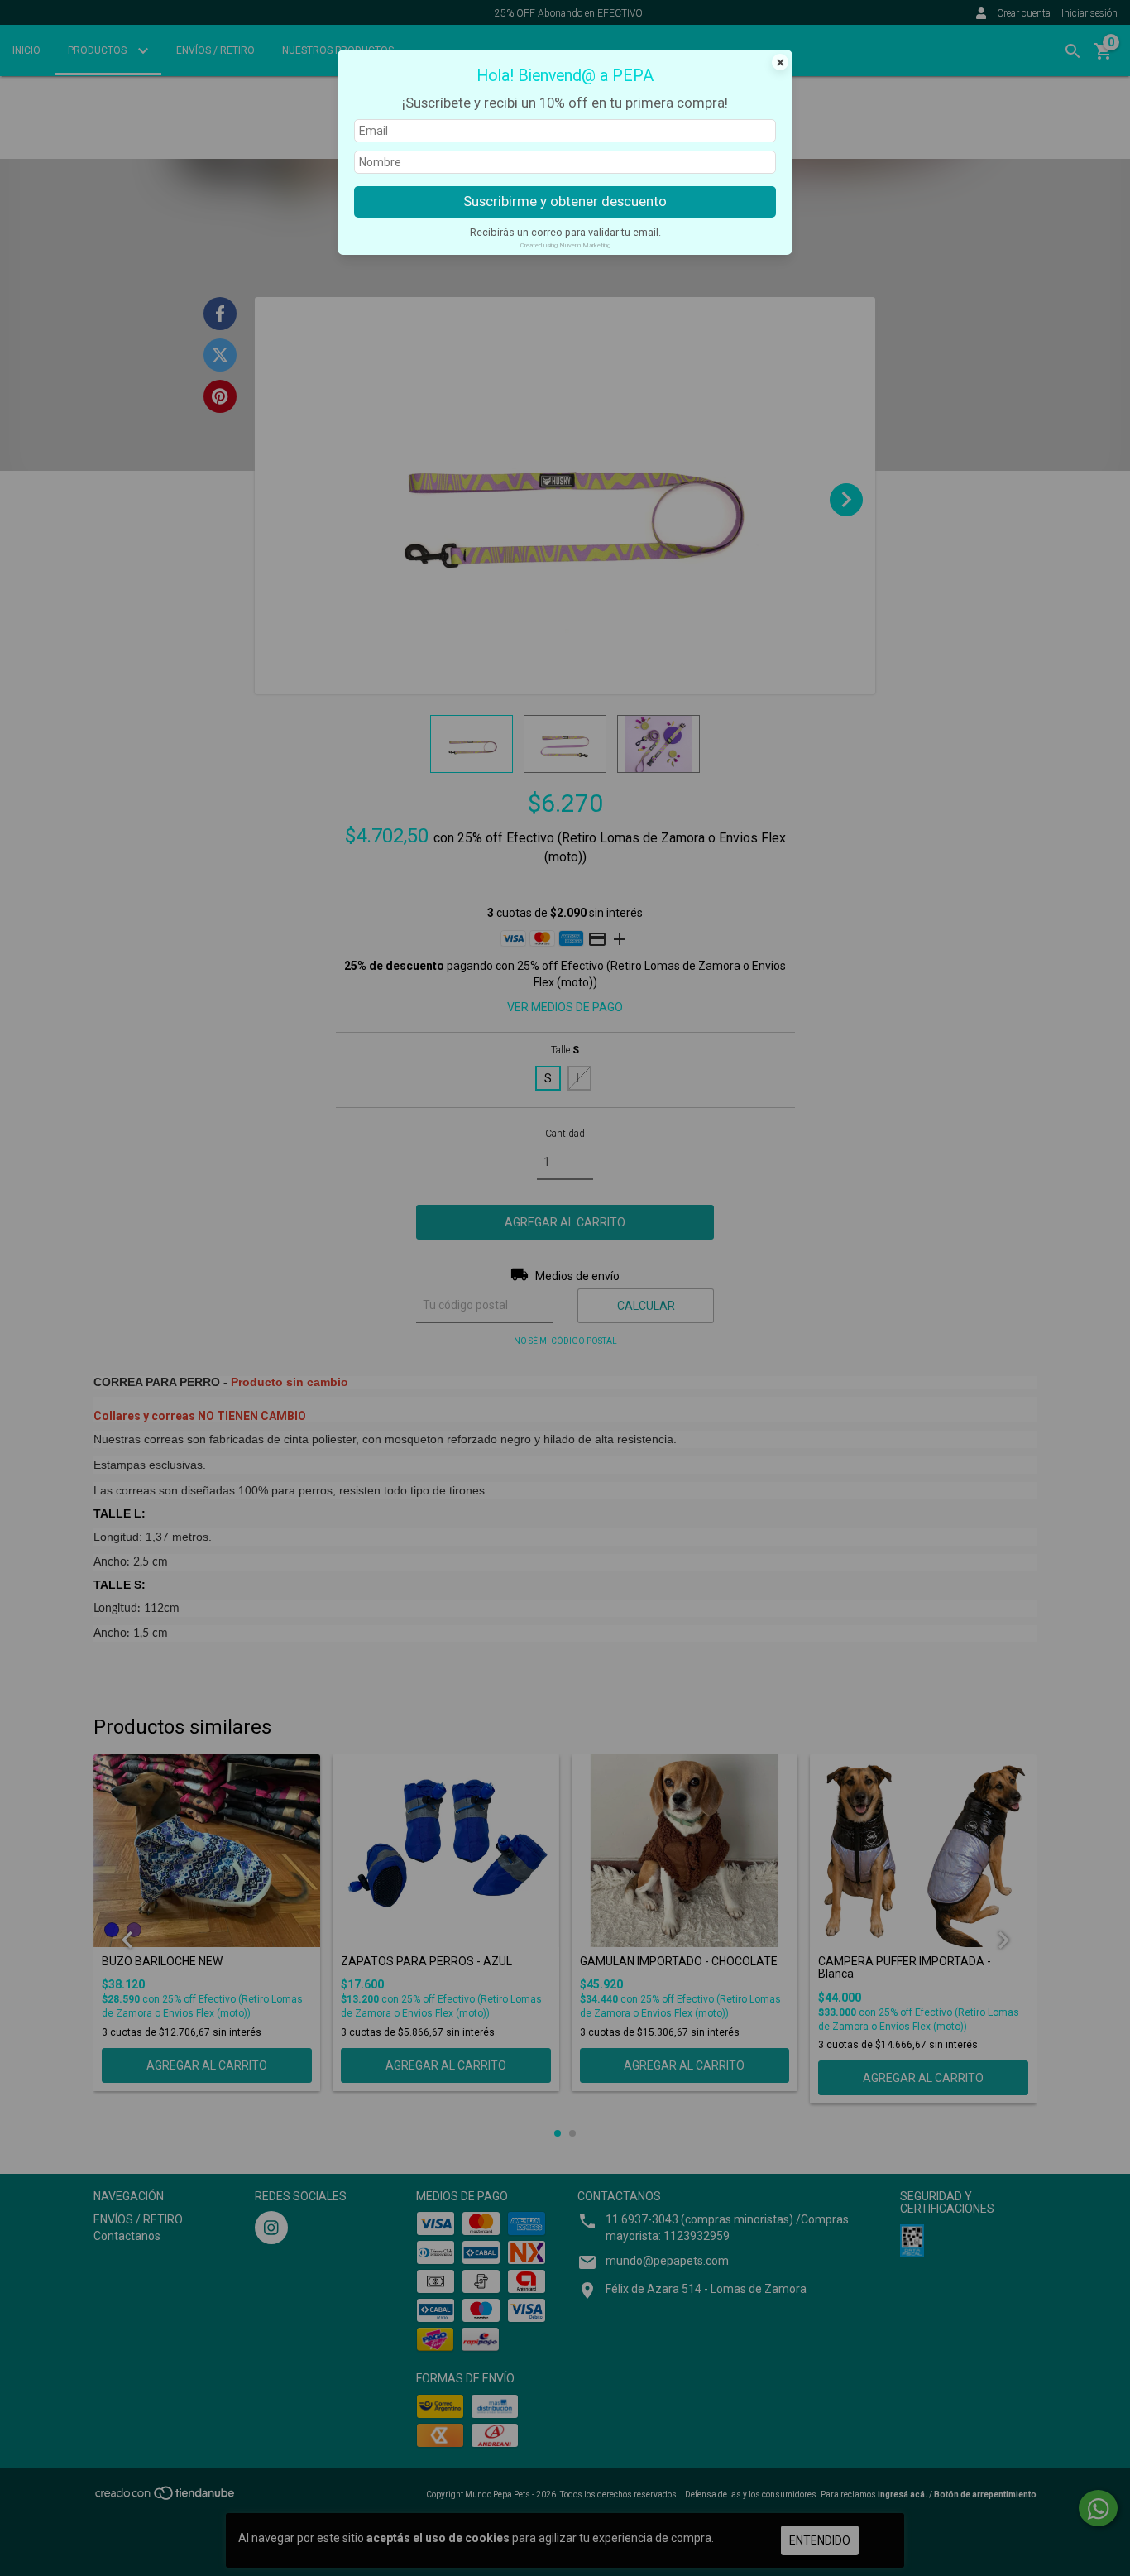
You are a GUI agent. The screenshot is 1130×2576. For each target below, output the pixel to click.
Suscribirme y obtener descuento (565, 201)
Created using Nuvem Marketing (565, 245)
